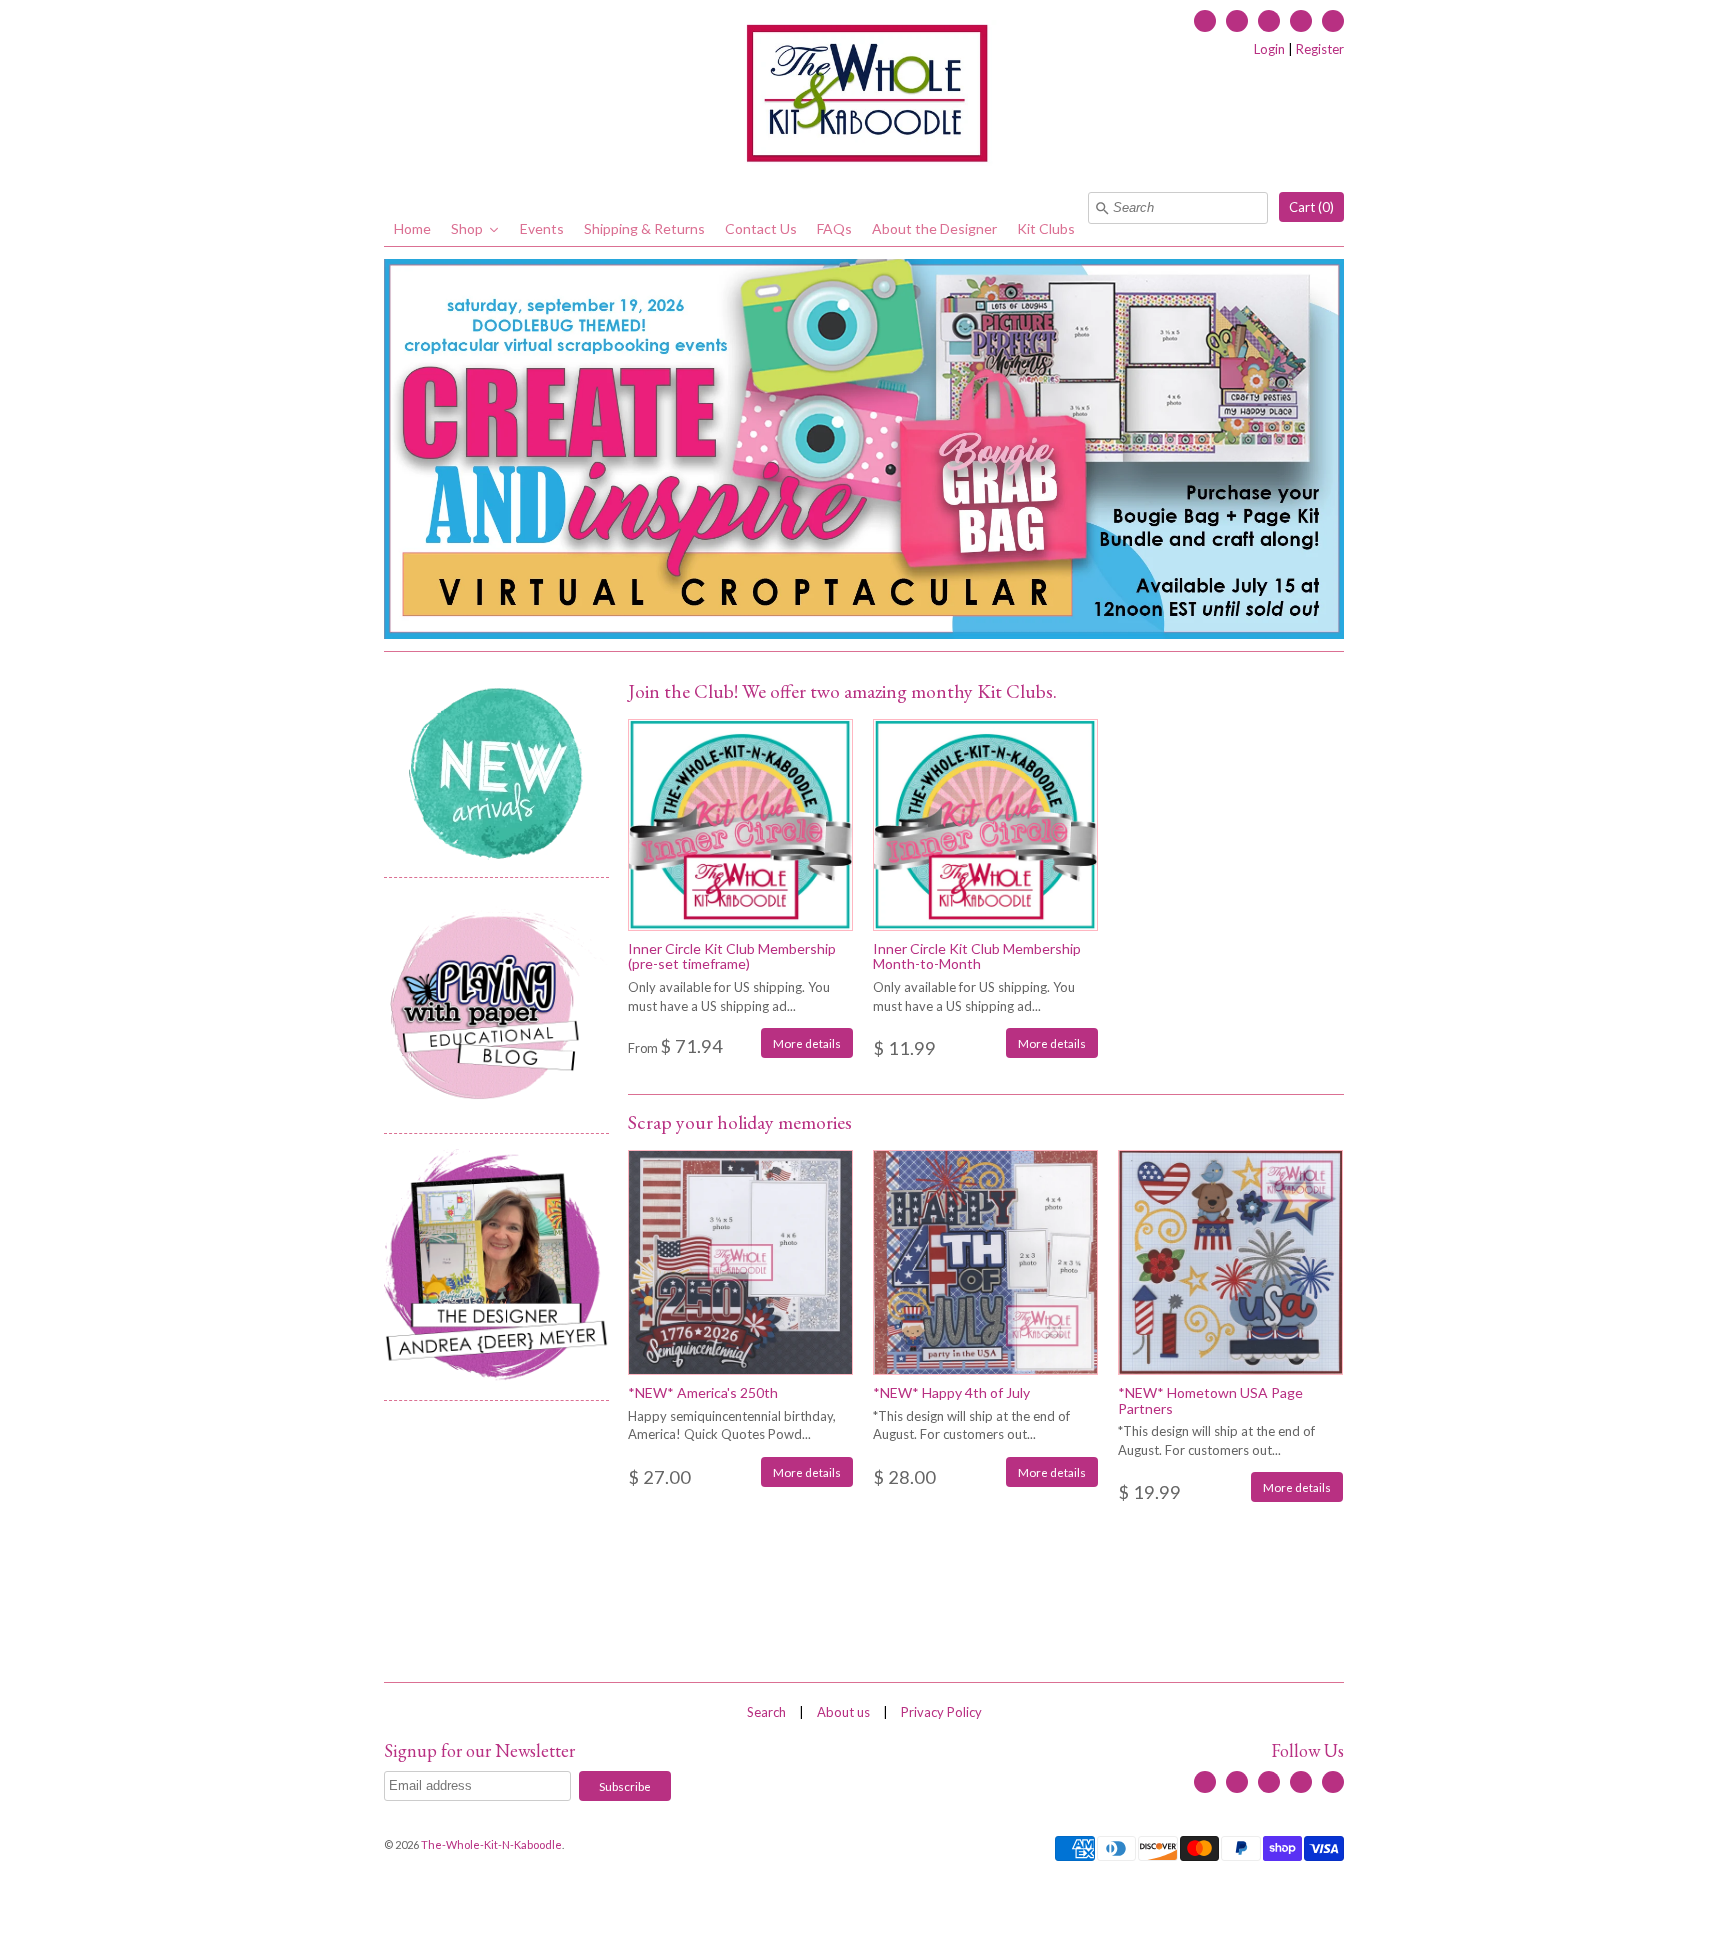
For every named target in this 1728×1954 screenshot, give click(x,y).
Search (766, 1712)
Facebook (1205, 21)
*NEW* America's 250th (703, 1392)
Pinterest (1333, 21)
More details (807, 1043)
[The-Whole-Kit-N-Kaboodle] (864, 96)
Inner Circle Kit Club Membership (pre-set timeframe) (732, 956)
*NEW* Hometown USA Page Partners (1210, 1400)
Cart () (1311, 207)
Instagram (1301, 21)
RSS (1237, 21)
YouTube (1269, 21)
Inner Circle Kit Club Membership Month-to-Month (977, 956)
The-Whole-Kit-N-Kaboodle (491, 1844)
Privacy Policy (941, 1712)
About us (843, 1712)
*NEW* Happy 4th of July (951, 1392)
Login (1269, 49)
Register (1320, 49)
